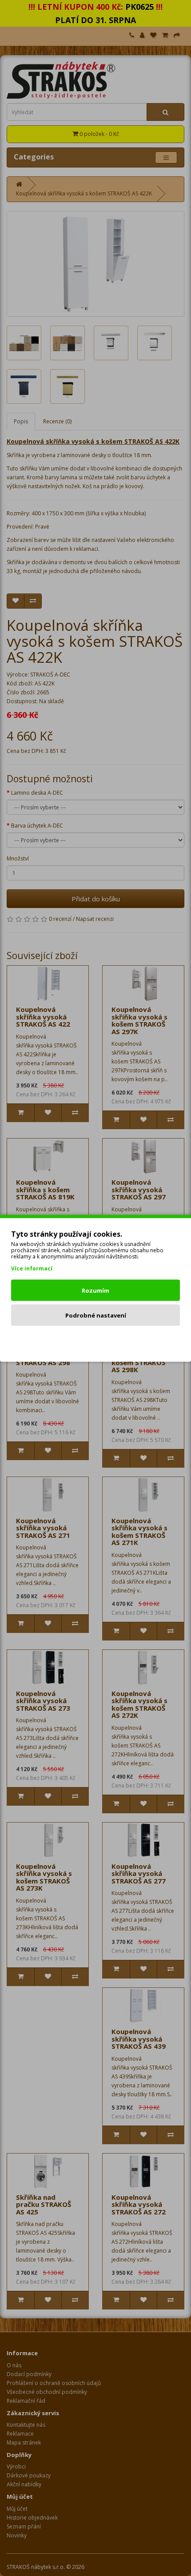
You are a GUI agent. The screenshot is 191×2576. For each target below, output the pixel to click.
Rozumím (95, 1290)
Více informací (32, 1268)
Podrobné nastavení (96, 1315)
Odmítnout (96, 1340)
